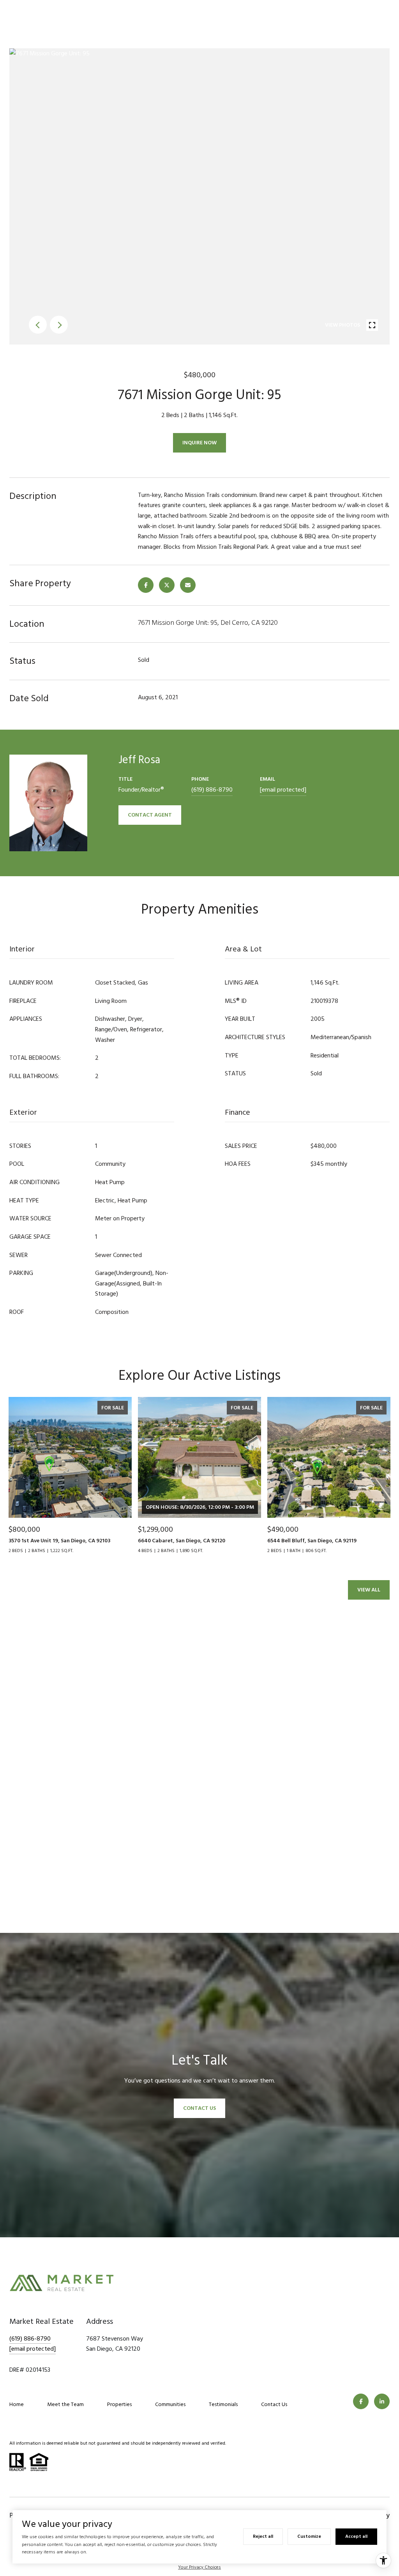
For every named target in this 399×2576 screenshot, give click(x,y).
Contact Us (274, 2404)
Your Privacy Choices (199, 2567)
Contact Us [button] (199, 2108)
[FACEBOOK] (361, 2401)
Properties (119, 2404)
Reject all (263, 2536)
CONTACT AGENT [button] (150, 815)
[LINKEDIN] (382, 2401)
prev (38, 325)
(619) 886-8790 (212, 790)
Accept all (356, 2536)
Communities (170, 2404)
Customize (309, 2536)
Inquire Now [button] (199, 443)
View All (369, 1590)
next (59, 325)
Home (17, 2404)
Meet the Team (65, 2404)
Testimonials (223, 2404)
